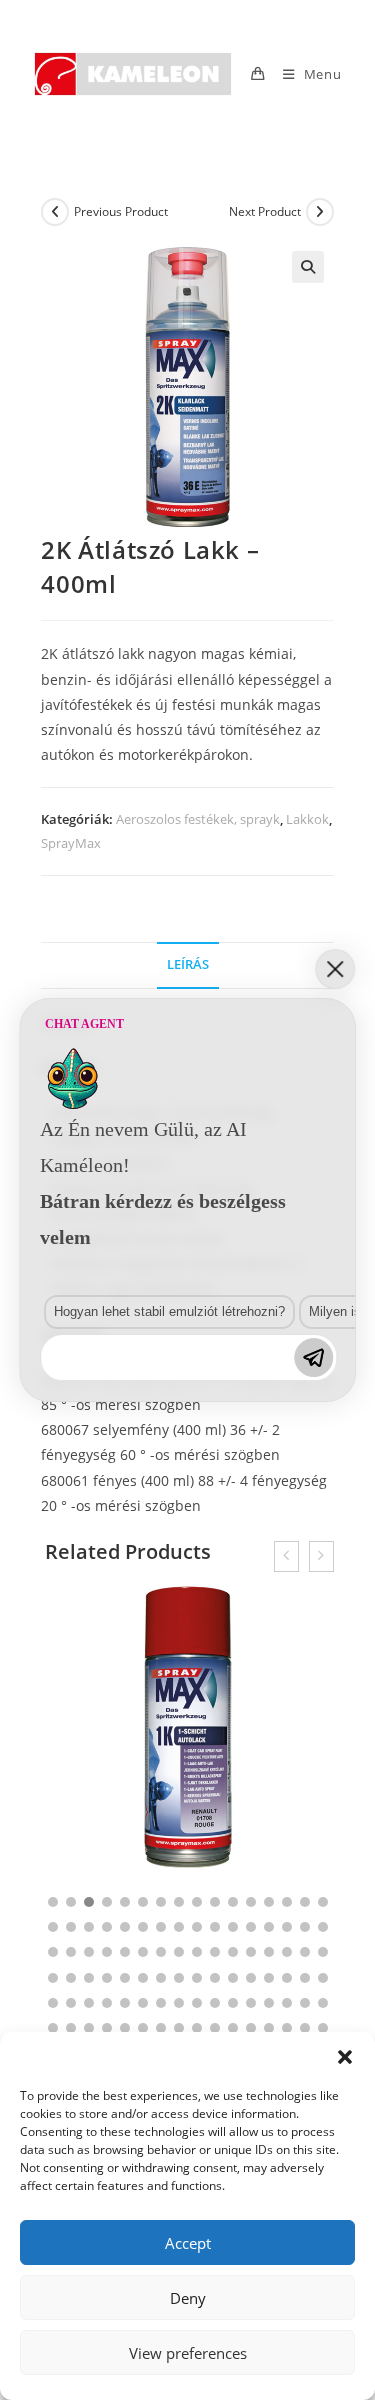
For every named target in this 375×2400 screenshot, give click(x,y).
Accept (188, 2243)
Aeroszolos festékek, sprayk (198, 819)
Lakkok (307, 819)
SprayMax (71, 843)
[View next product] (320, 212)
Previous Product (121, 211)
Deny (188, 2298)
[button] (345, 2057)
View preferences (188, 2353)
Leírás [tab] (188, 964)
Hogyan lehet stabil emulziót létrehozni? (169, 1311)
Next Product (265, 211)
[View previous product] (55, 212)
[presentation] (286, 1556)
